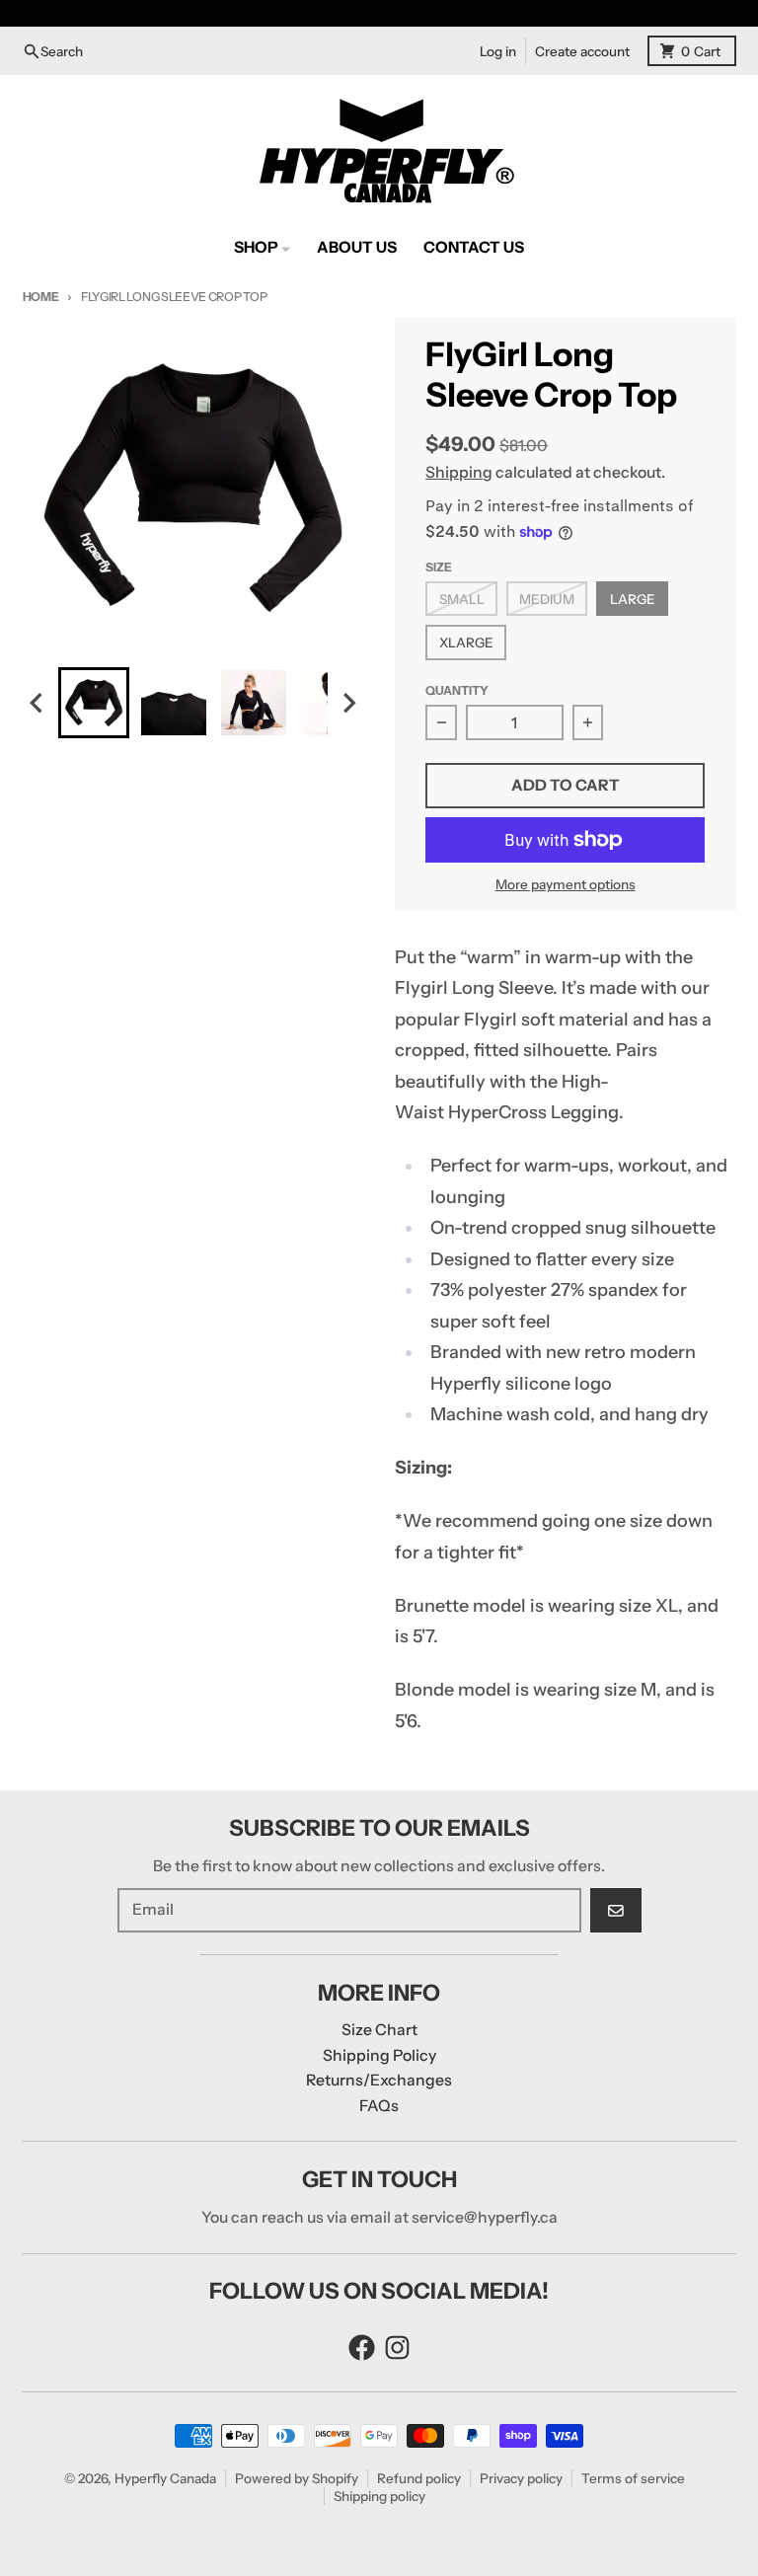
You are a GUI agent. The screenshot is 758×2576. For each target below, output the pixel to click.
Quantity (457, 690)
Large (633, 599)
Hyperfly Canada (165, 2478)
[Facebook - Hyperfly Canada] (362, 2348)
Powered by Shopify (297, 2478)
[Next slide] (348, 703)
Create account (582, 51)
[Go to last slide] (38, 703)
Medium (547, 599)
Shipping (459, 472)
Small (462, 599)
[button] (94, 703)
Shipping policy (379, 2496)
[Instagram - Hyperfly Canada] (397, 2348)
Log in (498, 51)
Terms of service (633, 2478)
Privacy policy (521, 2478)
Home (41, 297)
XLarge (466, 643)
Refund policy (419, 2478)
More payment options (566, 884)
